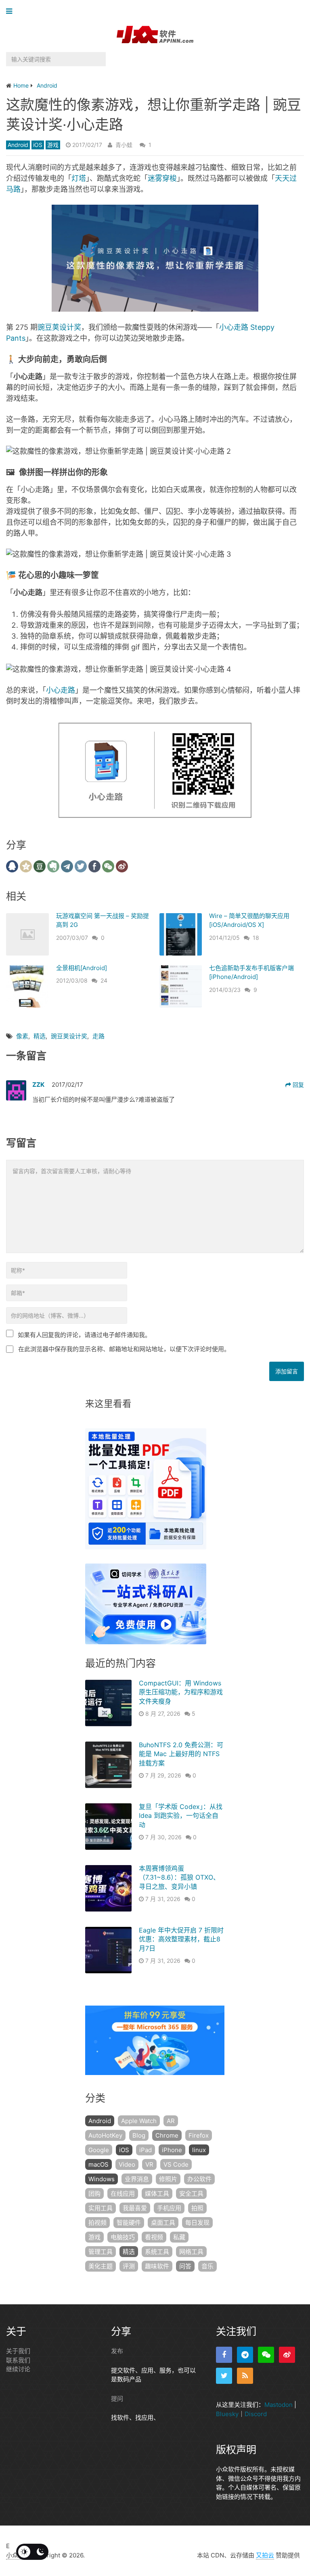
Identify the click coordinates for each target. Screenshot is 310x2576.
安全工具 (191, 2193)
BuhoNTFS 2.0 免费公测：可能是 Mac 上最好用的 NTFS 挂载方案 (181, 1754)
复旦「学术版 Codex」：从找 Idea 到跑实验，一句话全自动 (181, 1816)
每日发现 (197, 2223)
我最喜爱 (135, 2208)
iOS (38, 145)
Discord (256, 2414)
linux (199, 2150)
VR (149, 2164)
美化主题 (101, 2266)
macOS (98, 2164)
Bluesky (227, 2414)
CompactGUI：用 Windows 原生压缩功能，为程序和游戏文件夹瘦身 (181, 1692)
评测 (129, 2266)
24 (104, 980)
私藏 (179, 2237)
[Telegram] (245, 2355)
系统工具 (157, 2252)
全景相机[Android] (82, 968)
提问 (117, 2398)
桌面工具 (163, 2223)
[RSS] (245, 2376)
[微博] (287, 2355)
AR (171, 2121)
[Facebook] (224, 2355)
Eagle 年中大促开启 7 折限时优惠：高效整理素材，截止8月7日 (181, 1939)
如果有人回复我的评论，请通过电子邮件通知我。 (84, 1335)
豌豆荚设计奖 (59, 327)
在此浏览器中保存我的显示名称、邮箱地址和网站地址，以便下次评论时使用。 (124, 1349)
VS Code (176, 2164)
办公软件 (199, 2179)
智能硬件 (129, 2223)
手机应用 (169, 2208)
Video (127, 2164)
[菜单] (11, 12)
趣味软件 (157, 2266)
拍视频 (97, 2223)
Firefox (199, 2135)
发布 (117, 2351)
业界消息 (137, 2179)
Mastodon (279, 2405)
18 (256, 938)
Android (18, 145)
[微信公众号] (266, 2355)
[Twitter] (224, 2376)
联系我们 (18, 2360)
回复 (297, 1085)
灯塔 (79, 178)
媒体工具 (157, 2193)
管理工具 (101, 2252)
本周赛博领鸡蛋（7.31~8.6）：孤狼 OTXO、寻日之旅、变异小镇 (179, 1877)
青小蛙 (124, 145)
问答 (185, 2266)
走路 (98, 1036)
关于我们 (18, 2351)
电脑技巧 (123, 2237)
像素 (22, 1036)
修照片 (168, 2179)
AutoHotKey (105, 2135)
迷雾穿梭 (162, 178)
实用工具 (101, 2208)
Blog (139, 2135)
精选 (40, 1036)
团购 (94, 2193)
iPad (146, 2150)
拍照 (197, 2208)
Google (99, 2150)
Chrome (167, 2135)
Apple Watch (139, 2121)
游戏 (53, 145)
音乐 (207, 2266)
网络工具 (191, 2252)
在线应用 (123, 2193)
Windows (102, 2179)
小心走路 (61, 690)
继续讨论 (18, 2369)
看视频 (154, 2237)
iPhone (172, 2150)
